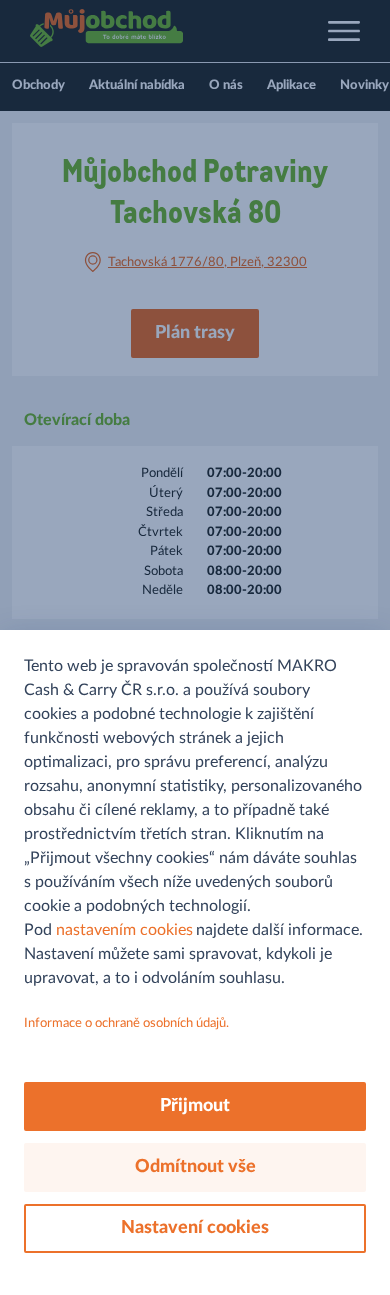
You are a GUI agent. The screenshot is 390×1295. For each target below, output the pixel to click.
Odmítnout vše (195, 1167)
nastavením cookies (124, 930)
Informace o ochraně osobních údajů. (126, 1023)
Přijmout (195, 1106)
